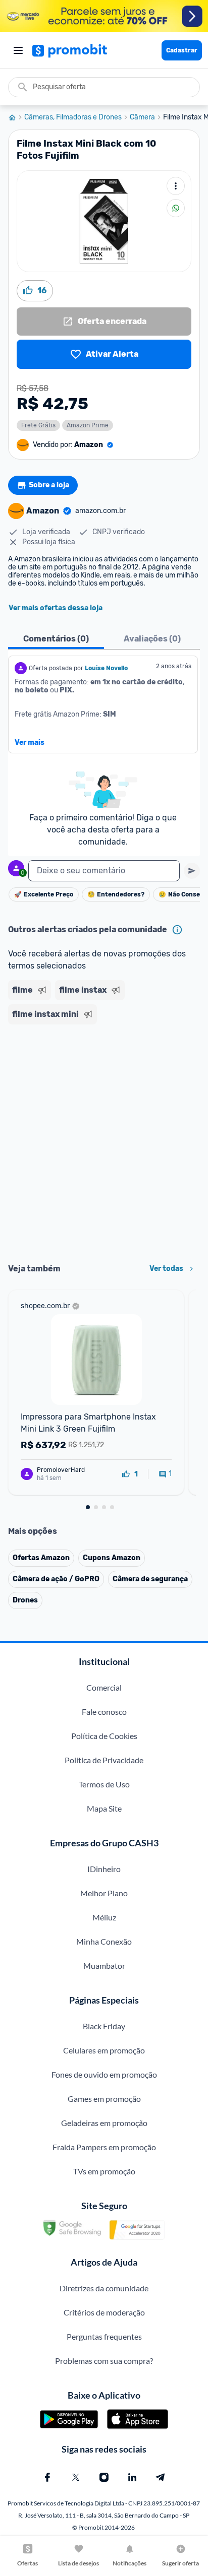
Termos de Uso (104, 1784)
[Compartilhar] (176, 208)
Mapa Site (104, 1808)
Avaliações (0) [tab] (152, 639)
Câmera (142, 117)
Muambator (104, 1966)
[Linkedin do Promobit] (132, 2477)
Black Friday (104, 2026)
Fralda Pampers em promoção (104, 2147)
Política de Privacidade (104, 1760)
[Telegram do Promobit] (161, 2477)
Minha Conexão (104, 1941)
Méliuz (104, 1917)
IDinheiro (104, 1869)
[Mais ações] (176, 186)
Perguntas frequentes (104, 2336)
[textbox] (104, 871)
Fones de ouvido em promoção (104, 2074)
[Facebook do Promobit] (47, 2477)
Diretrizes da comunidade (104, 2288)
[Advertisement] (104, 1140)
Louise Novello (106, 668)
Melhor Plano (104, 1893)
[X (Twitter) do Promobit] (76, 2477)
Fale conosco (104, 1712)
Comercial (104, 1687)
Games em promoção (104, 2099)
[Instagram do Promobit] (104, 2477)
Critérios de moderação (104, 2312)
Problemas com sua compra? (104, 2361)
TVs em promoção (104, 2171)
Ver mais (30, 743)
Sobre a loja (49, 485)
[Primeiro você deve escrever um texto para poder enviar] (192, 871)
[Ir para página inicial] (16, 117)
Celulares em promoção (104, 2050)
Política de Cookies (104, 1736)
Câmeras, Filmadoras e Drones (73, 117)
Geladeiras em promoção (104, 2123)
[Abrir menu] (18, 50)
